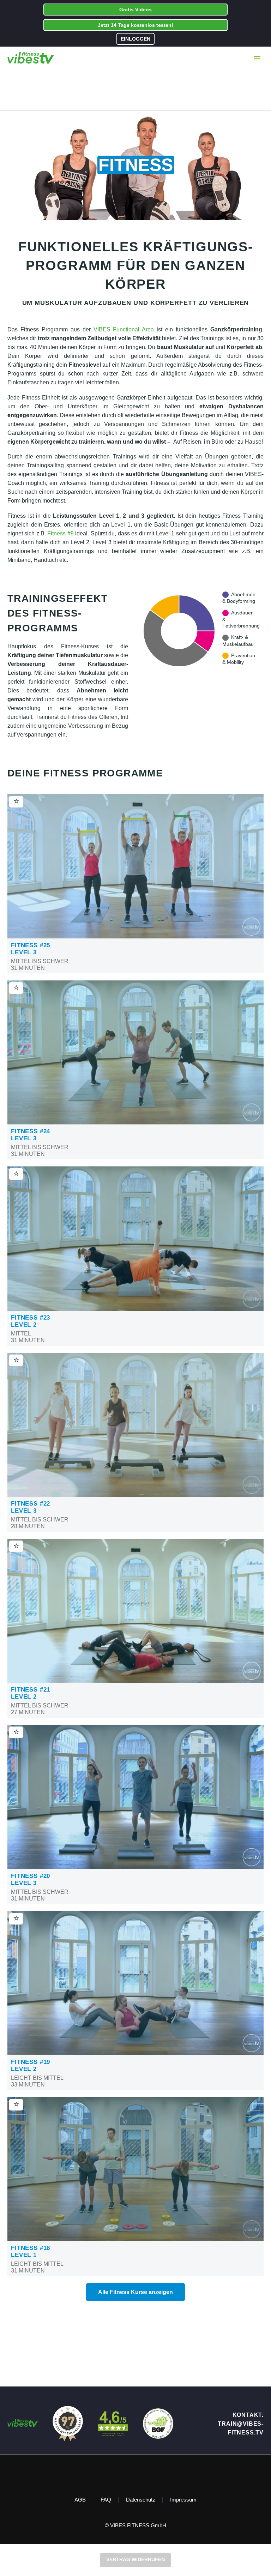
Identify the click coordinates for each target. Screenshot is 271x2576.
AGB (80, 2500)
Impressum (183, 2500)
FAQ (106, 2500)
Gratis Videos (135, 10)
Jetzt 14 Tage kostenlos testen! (135, 25)
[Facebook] (122, 2474)
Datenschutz (141, 2500)
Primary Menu (257, 58)
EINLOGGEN (135, 39)
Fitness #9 (60, 533)
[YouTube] (149, 2474)
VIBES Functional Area (124, 329)
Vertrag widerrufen (135, 2559)
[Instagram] (140, 2474)
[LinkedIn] (131, 2474)
